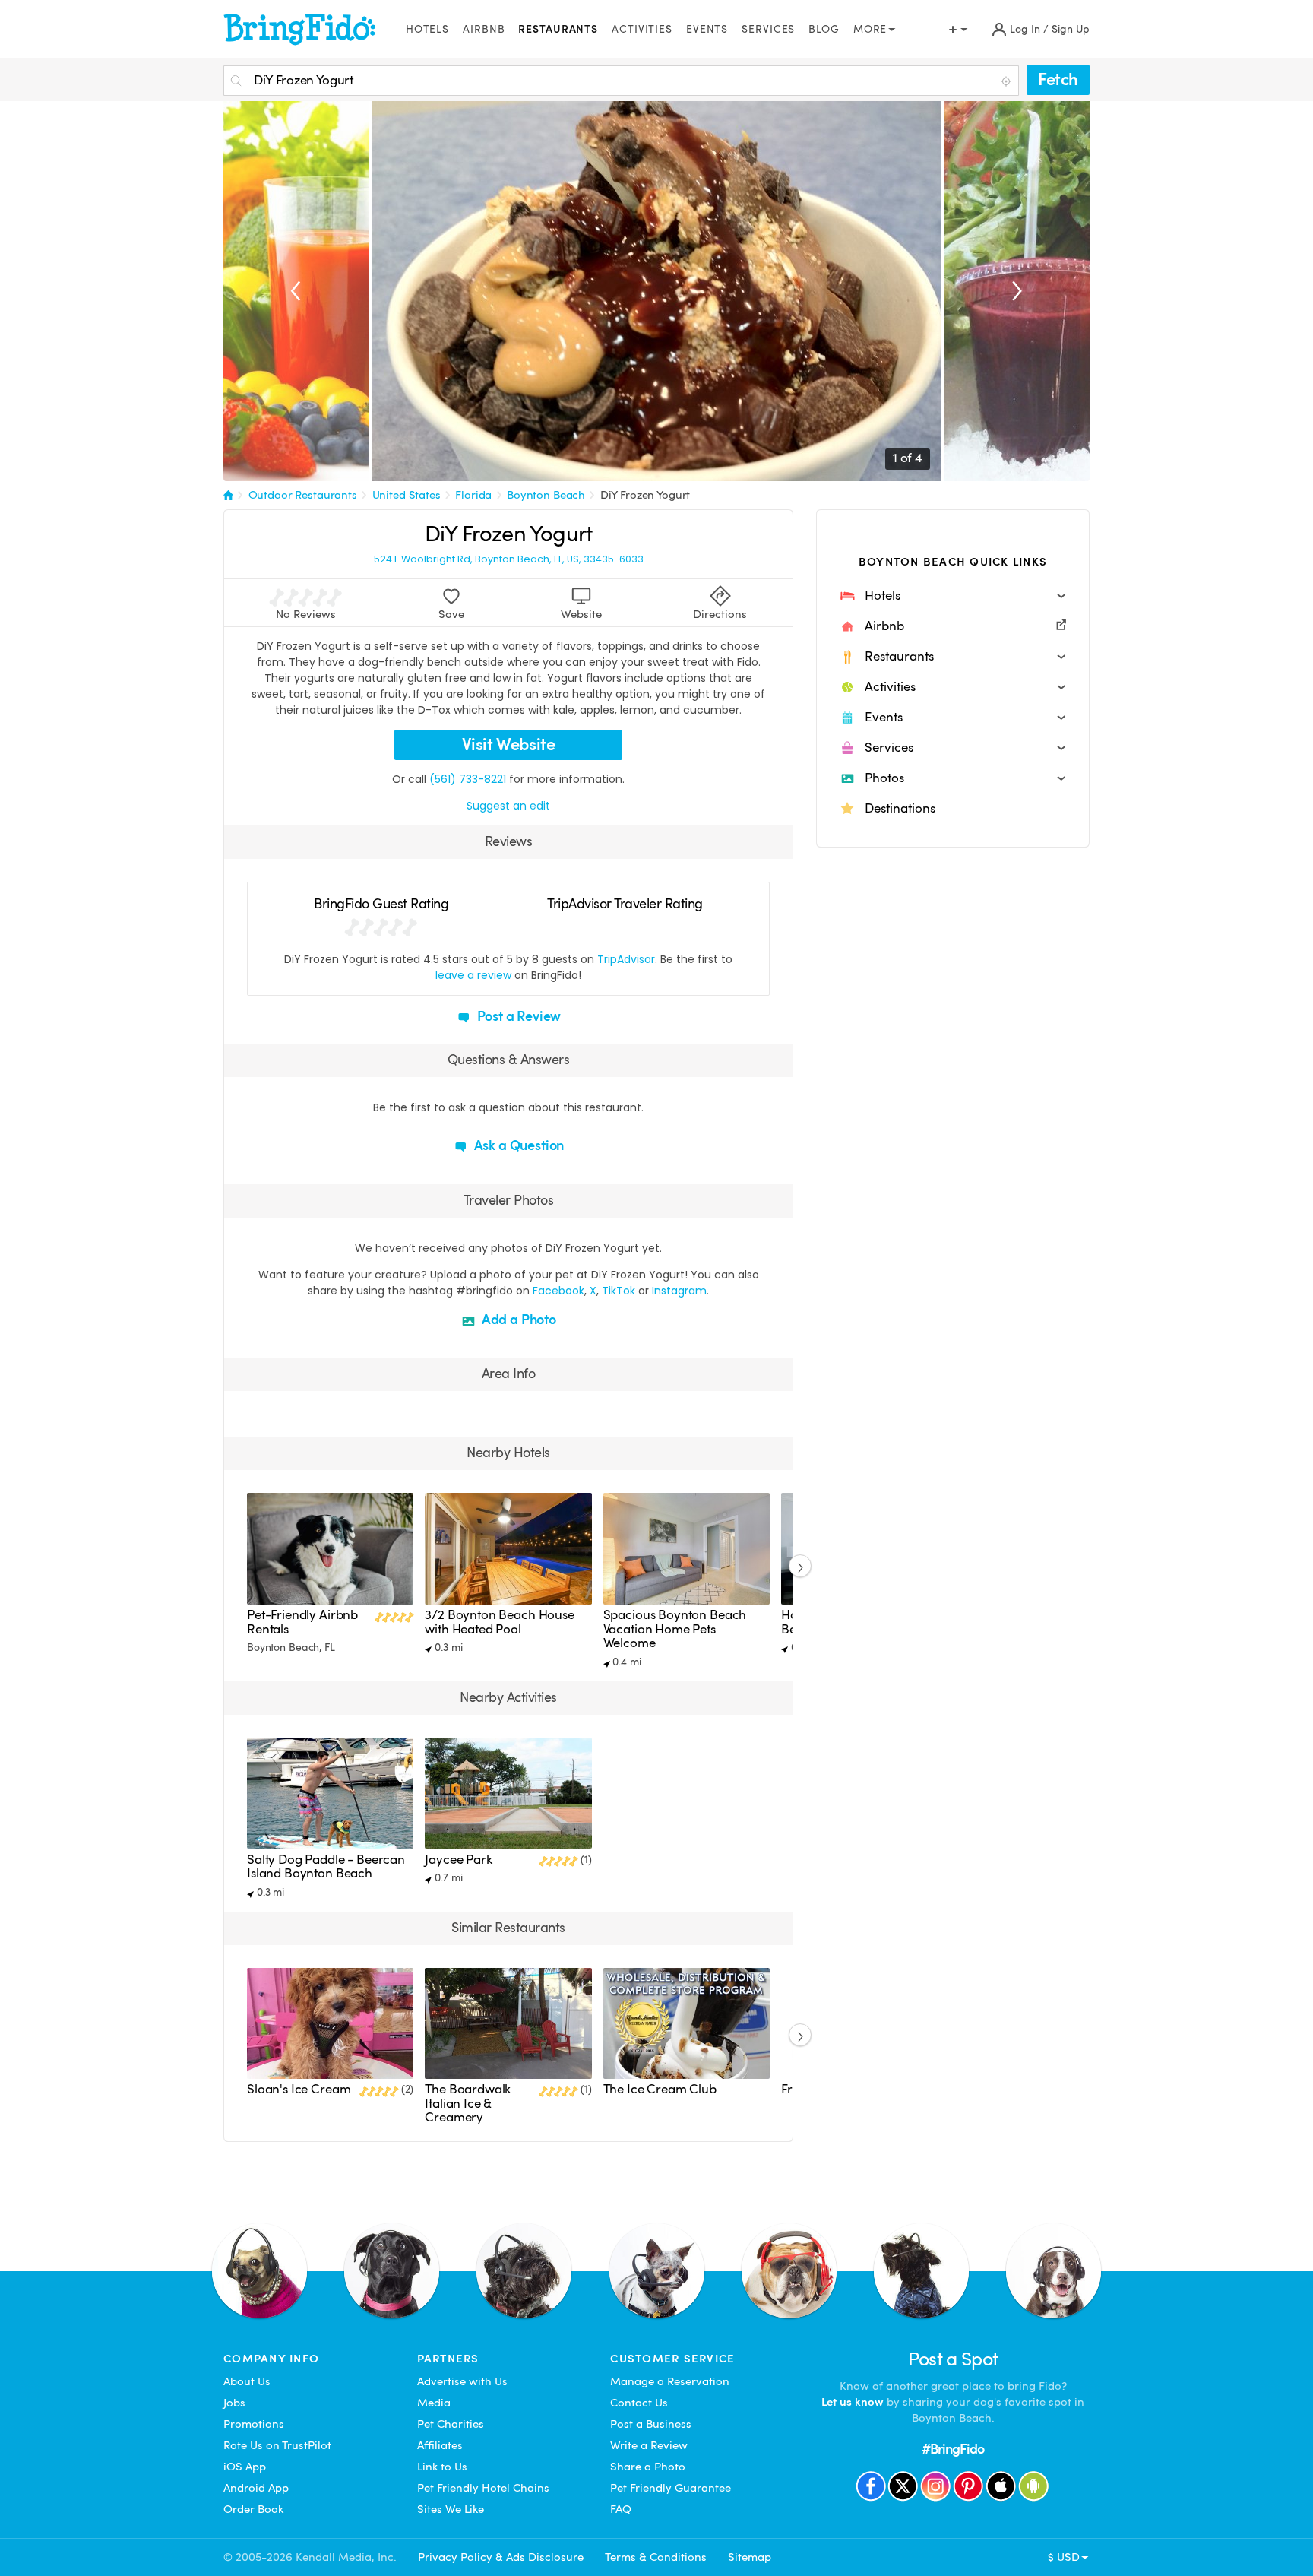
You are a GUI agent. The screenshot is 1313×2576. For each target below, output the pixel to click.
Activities (642, 29)
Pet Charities (451, 2424)
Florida (473, 495)
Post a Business (651, 2424)
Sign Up (1071, 29)
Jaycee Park (458, 1860)
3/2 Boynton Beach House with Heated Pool (499, 1622)
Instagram (679, 1291)
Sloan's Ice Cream (299, 2089)
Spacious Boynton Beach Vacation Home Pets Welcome (675, 1629)
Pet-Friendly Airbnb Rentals (302, 1622)
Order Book (253, 2509)
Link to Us (442, 2467)
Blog (824, 29)
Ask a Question (517, 1145)
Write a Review (649, 2445)
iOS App (245, 2467)
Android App (256, 2488)
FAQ (621, 2509)
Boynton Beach (546, 495)
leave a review (473, 975)
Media (434, 2403)
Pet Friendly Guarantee (671, 2488)
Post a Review (518, 1016)
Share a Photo (648, 2467)
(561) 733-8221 (468, 779)
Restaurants (558, 29)
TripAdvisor (626, 959)
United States (407, 495)
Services (768, 29)
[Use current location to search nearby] (1008, 81)
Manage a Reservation (670, 2381)
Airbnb (484, 29)
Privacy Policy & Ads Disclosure (501, 2557)
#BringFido (953, 2449)
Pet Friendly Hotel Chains (483, 2488)
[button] (953, 596)
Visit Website (509, 745)
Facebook (558, 1291)
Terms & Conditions (656, 2557)
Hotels (427, 29)
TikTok (619, 1291)
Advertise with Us (462, 2381)
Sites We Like (451, 2509)
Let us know (853, 2402)
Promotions (254, 2424)
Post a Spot (953, 2359)
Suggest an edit (508, 806)
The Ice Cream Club (660, 2089)
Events (707, 29)
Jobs (234, 2403)
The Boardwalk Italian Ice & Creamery (468, 2103)
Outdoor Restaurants (303, 495)
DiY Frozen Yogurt (645, 495)
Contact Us (639, 2403)
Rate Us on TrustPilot (277, 2445)
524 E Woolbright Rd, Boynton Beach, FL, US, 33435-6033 (509, 559)
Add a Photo (517, 1319)
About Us (247, 2381)
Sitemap (750, 2557)
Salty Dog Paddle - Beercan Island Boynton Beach (326, 1866)
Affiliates (440, 2445)
